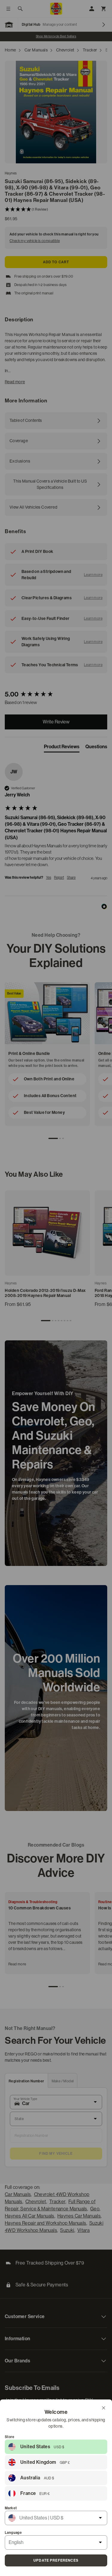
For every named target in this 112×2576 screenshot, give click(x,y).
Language (13, 2533)
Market (11, 2508)
